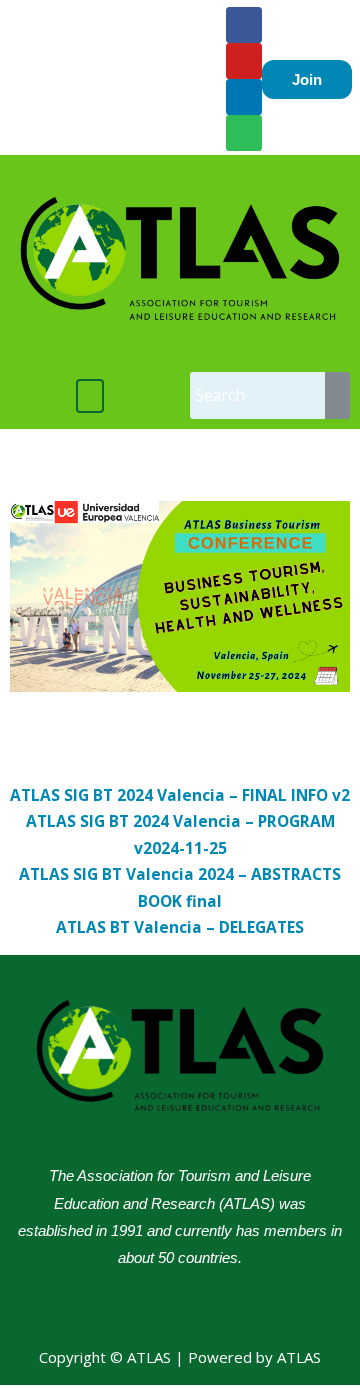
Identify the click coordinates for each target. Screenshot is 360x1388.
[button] (90, 396)
